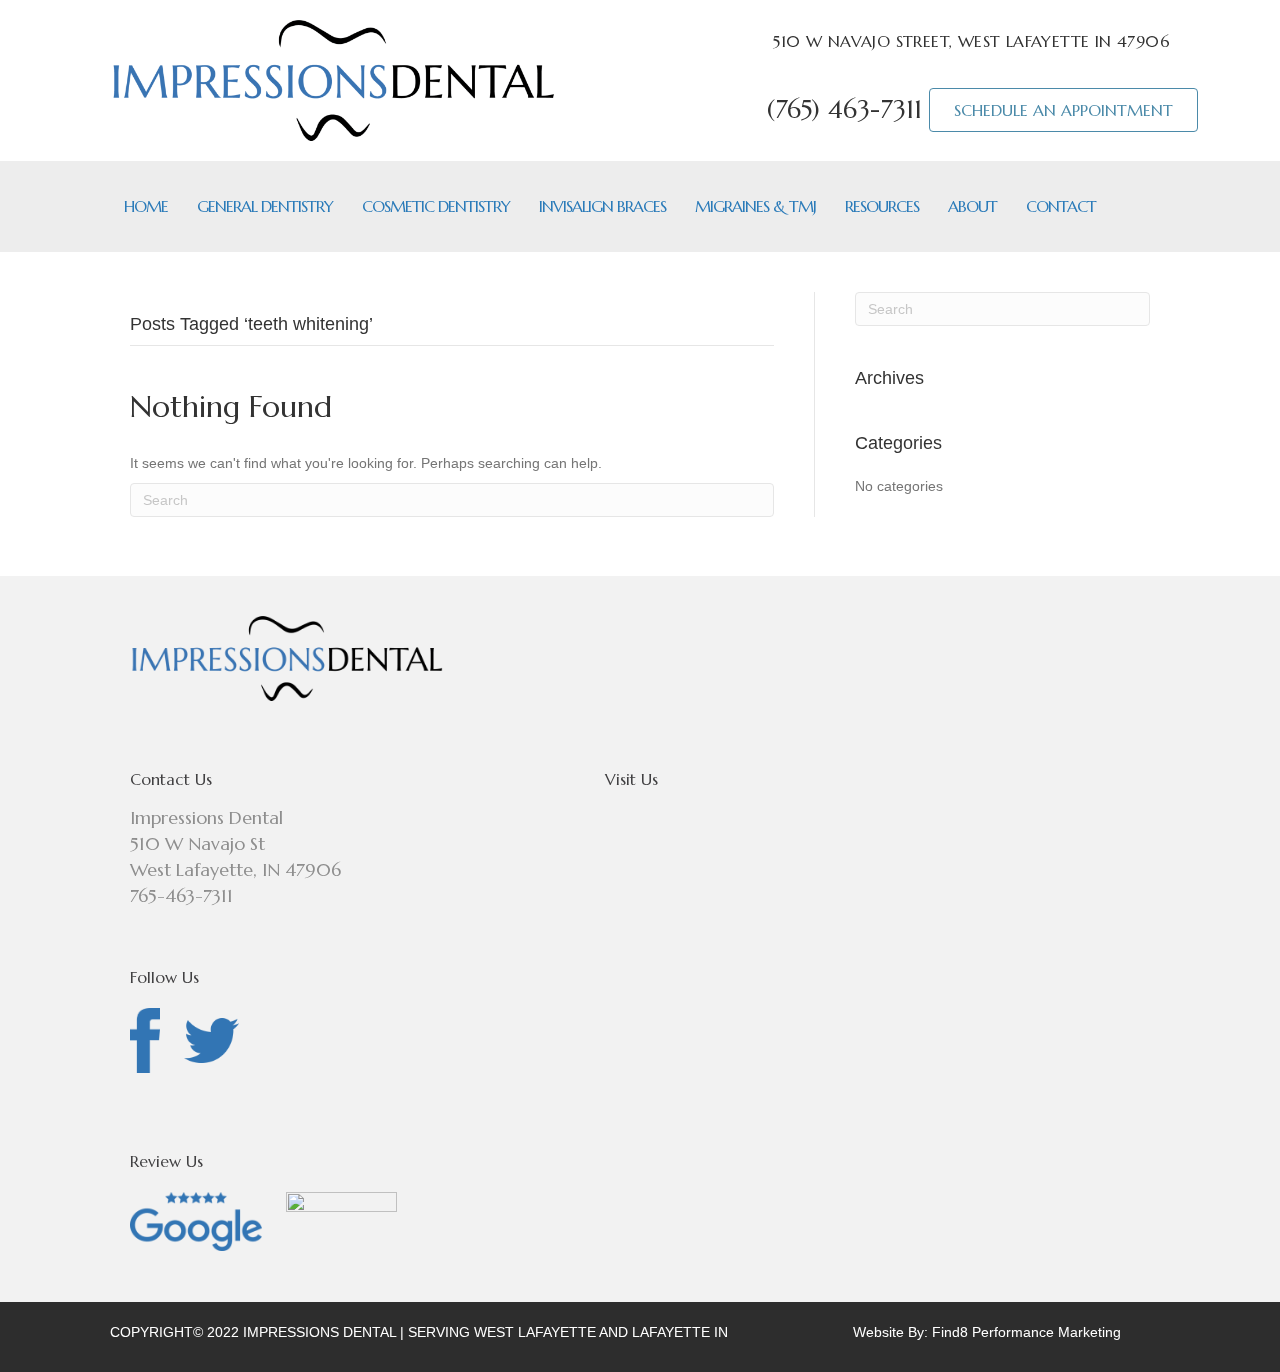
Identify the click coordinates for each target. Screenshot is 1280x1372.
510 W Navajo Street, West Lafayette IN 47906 (971, 41)
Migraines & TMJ (755, 206)
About (972, 206)
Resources (882, 206)
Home (146, 206)
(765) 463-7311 (844, 109)
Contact (1061, 206)
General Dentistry (265, 206)
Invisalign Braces (602, 206)
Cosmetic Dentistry (436, 206)
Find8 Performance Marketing (1026, 1332)
